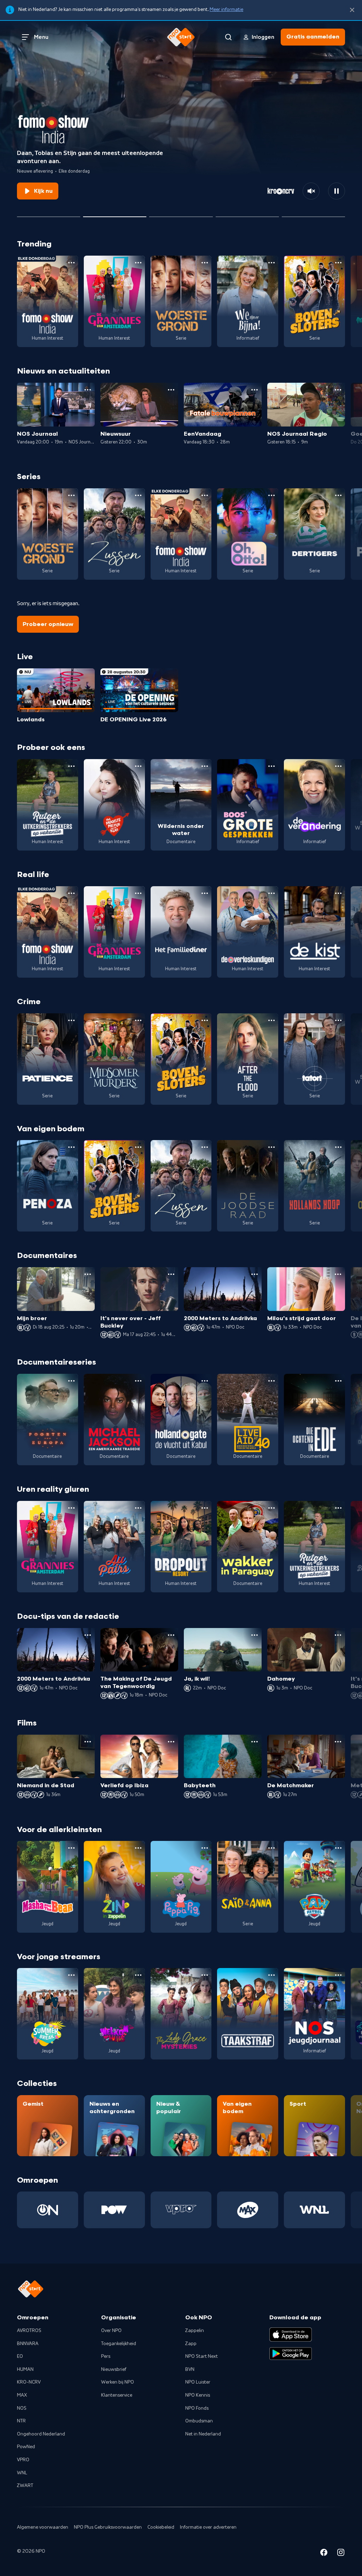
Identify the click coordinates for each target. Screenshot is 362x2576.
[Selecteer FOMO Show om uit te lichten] (115, 214)
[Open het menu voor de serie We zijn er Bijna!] (271, 263)
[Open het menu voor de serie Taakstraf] (271, 1975)
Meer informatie (226, 10)
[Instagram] (341, 2554)
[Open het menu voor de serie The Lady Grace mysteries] (205, 1975)
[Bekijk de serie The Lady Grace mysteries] (181, 2014)
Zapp (191, 2344)
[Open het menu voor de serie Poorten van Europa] (71, 1381)
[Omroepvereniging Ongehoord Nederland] (48, 2210)
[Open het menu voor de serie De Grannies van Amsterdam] (138, 263)
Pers (106, 2356)
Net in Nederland (203, 2434)
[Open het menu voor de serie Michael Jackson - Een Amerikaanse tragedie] (138, 1381)
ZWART (25, 2486)
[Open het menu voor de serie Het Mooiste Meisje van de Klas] (138, 766)
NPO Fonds (197, 2408)
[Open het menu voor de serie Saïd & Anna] (271, 1848)
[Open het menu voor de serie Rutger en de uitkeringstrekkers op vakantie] (71, 766)
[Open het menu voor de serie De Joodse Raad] (271, 1147)
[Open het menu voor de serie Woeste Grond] (205, 263)
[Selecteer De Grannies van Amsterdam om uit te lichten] (181, 214)
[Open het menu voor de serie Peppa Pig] (205, 1848)
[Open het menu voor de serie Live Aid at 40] (271, 1381)
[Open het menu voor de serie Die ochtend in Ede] (338, 1381)
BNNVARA (28, 2344)
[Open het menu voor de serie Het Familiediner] (205, 893)
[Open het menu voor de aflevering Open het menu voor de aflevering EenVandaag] (255, 390)
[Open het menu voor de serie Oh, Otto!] (271, 495)
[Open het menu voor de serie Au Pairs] (138, 1508)
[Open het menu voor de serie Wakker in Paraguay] (271, 1508)
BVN (190, 2369)
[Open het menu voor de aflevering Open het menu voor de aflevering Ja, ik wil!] (255, 1635)
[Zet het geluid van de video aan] (311, 191)
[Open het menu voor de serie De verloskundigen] (271, 893)
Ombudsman (199, 2421)
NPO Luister (198, 2382)
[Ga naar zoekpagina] (228, 37)
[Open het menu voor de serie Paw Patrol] (338, 1848)
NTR (21, 2421)
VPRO (23, 2460)
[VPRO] (181, 2210)
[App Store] (291, 2334)
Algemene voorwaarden (43, 2527)
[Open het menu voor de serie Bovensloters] (338, 263)
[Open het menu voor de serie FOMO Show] (71, 263)
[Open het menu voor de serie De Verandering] (338, 766)
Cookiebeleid (161, 2527)
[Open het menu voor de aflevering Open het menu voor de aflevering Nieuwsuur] (171, 390)
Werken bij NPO (118, 2382)
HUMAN (25, 2369)
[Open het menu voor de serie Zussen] (138, 495)
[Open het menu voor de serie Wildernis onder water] (205, 766)
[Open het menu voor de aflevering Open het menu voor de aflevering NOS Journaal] (88, 390)
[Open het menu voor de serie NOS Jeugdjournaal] (338, 1975)
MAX (22, 2395)
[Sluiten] (352, 10)
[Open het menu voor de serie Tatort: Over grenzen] (338, 1020)
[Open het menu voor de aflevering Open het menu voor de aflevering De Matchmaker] (338, 1742)
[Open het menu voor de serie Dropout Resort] (205, 1508)
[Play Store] (291, 2354)
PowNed (26, 2447)
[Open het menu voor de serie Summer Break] (71, 1975)
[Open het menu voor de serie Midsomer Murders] (138, 1020)
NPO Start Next (202, 2356)
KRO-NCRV (29, 2382)
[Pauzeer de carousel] (337, 191)
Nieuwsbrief (114, 2369)
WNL (22, 2473)
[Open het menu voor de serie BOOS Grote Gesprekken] (271, 766)
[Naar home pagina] (181, 37)
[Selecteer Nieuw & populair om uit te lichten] (313, 214)
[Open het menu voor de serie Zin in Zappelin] (138, 1848)
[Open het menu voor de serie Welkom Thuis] (138, 1975)
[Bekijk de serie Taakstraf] (248, 2014)
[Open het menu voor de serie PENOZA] (71, 1147)
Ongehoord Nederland (41, 2434)
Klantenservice (117, 2395)
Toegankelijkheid (119, 2344)
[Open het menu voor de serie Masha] (71, 1848)
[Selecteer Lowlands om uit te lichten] (49, 214)
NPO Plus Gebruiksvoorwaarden (108, 2527)
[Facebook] (324, 2554)
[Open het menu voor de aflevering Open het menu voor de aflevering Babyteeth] (255, 1742)
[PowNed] (114, 2210)
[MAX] (248, 2210)
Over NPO (111, 2331)
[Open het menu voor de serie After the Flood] (271, 1020)
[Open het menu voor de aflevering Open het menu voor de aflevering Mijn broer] (88, 1274)
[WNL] (314, 2210)
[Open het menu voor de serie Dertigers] (338, 495)
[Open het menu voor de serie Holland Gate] (205, 1381)
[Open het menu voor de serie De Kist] (338, 893)
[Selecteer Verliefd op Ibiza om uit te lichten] (247, 214)
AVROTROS (29, 2331)
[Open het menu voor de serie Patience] (71, 1020)
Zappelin (195, 2331)
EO (20, 2356)
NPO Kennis (198, 2395)
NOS (22, 2408)
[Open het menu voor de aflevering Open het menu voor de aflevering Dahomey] (338, 1635)
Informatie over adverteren (208, 2527)
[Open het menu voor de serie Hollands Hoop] (338, 1147)
